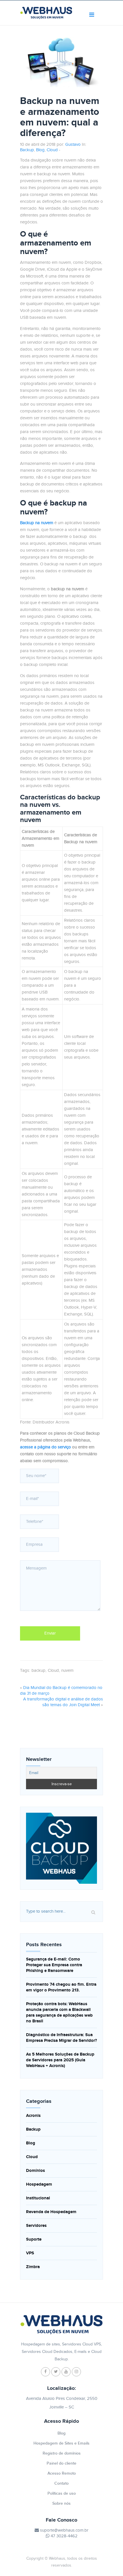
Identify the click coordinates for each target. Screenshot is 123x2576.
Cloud (52, 150)
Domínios (35, 2171)
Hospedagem (39, 2184)
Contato (61, 2483)
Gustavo (73, 144)
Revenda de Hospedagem (51, 2212)
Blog (40, 150)
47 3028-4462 (64, 2536)
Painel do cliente (61, 2463)
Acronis (33, 2116)
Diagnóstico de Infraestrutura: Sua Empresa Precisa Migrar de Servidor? (61, 2038)
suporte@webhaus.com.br (64, 2530)
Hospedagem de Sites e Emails (61, 2443)
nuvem (67, 1671)
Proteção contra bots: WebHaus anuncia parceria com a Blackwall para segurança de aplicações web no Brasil (59, 2012)
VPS (30, 2253)
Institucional (38, 2198)
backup (38, 1671)
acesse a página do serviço (45, 1447)
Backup (27, 150)
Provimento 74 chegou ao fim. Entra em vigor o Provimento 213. (61, 1987)
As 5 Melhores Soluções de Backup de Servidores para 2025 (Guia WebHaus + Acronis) (60, 2060)
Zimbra (33, 2267)
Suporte (34, 2239)
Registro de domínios (62, 2453)
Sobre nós (61, 2503)
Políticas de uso (62, 2493)
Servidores (36, 2226)
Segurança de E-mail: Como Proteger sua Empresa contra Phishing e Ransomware (54, 1965)
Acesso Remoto (62, 2473)
